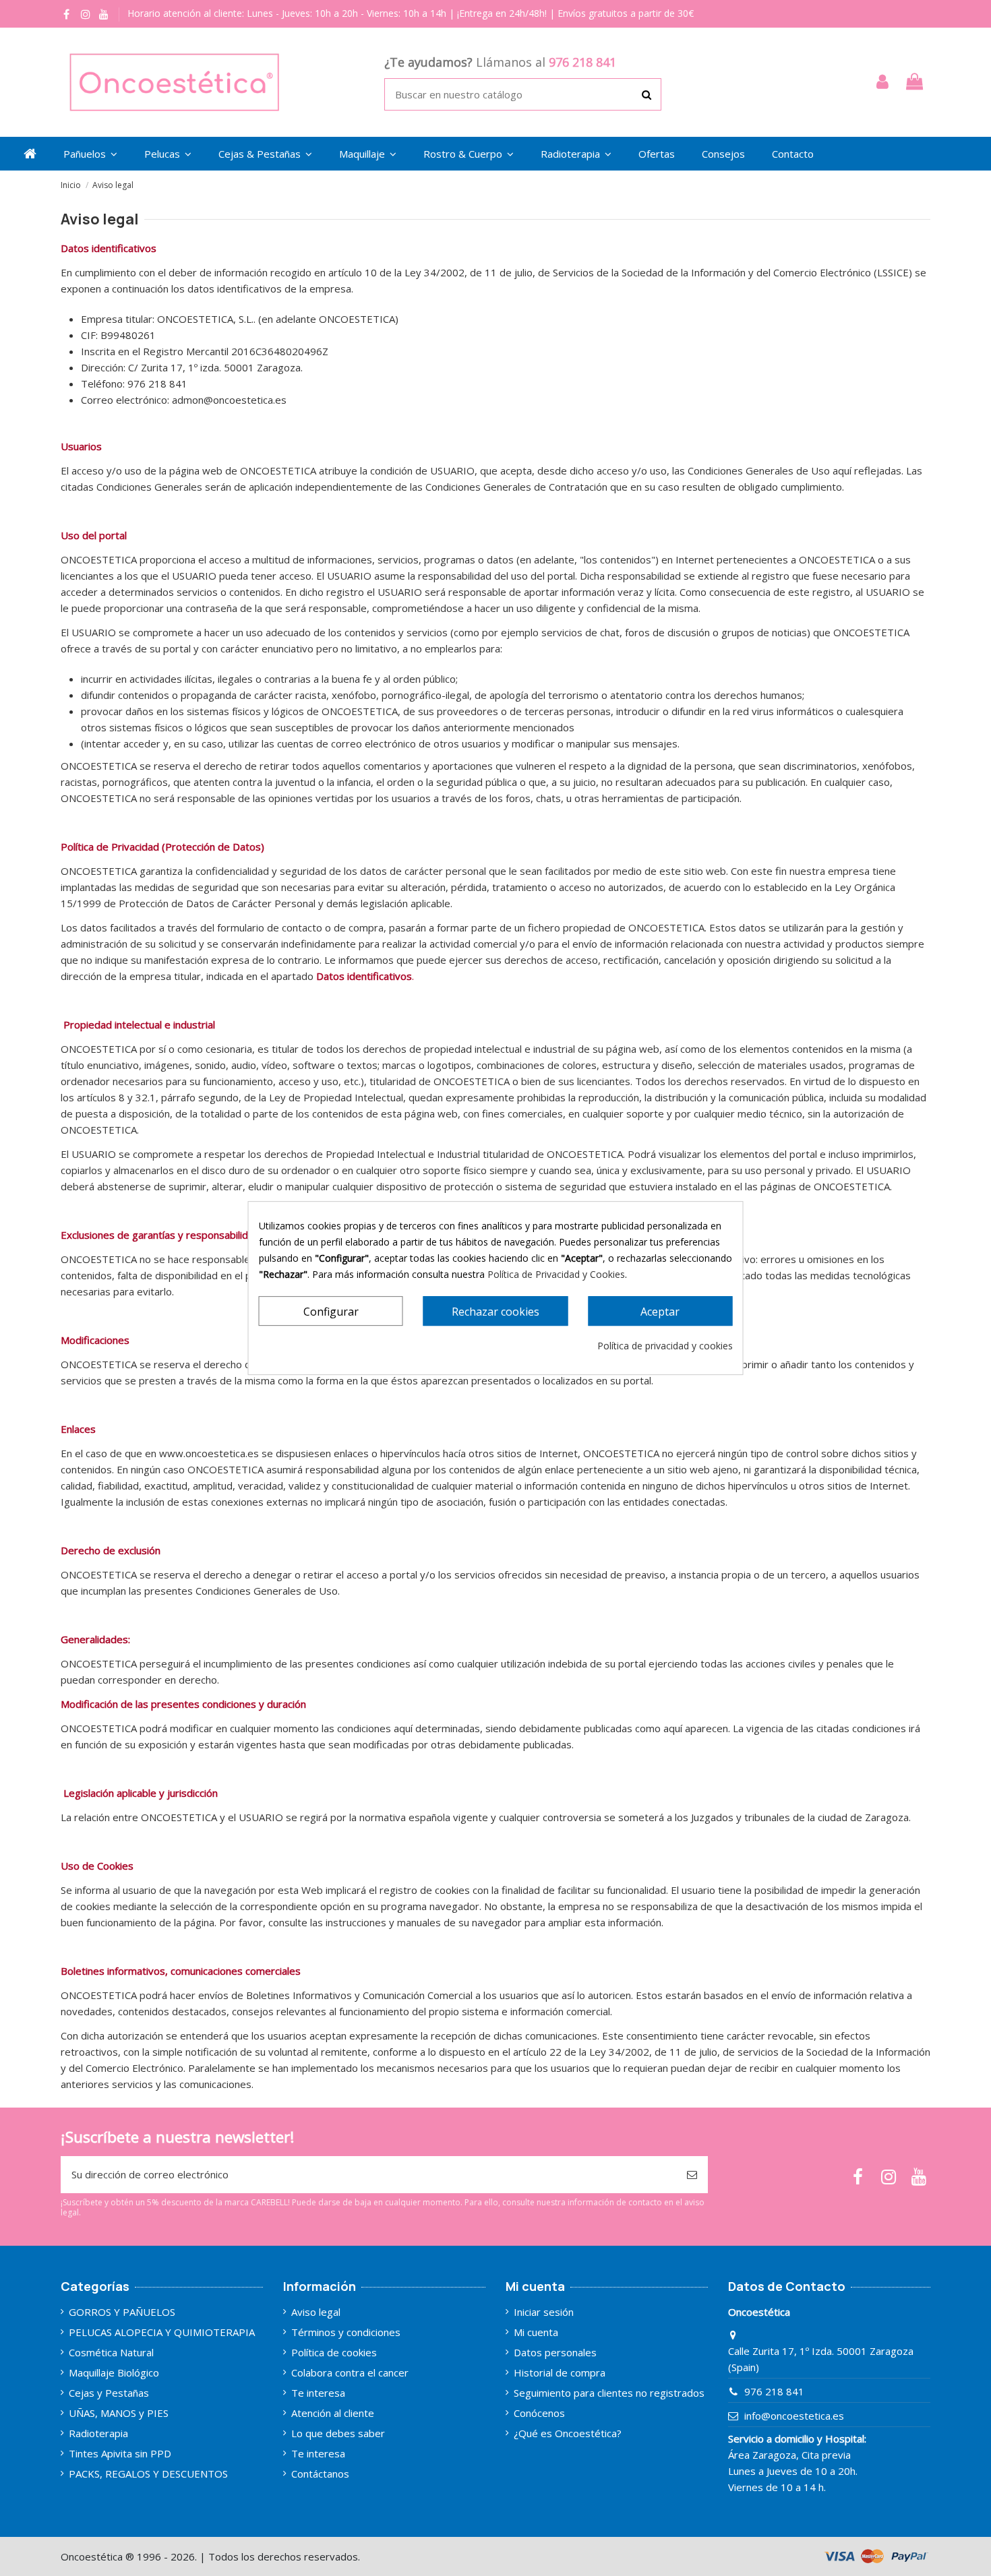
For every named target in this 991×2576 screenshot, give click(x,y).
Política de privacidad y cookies (665, 1346)
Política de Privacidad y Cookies (556, 1274)
